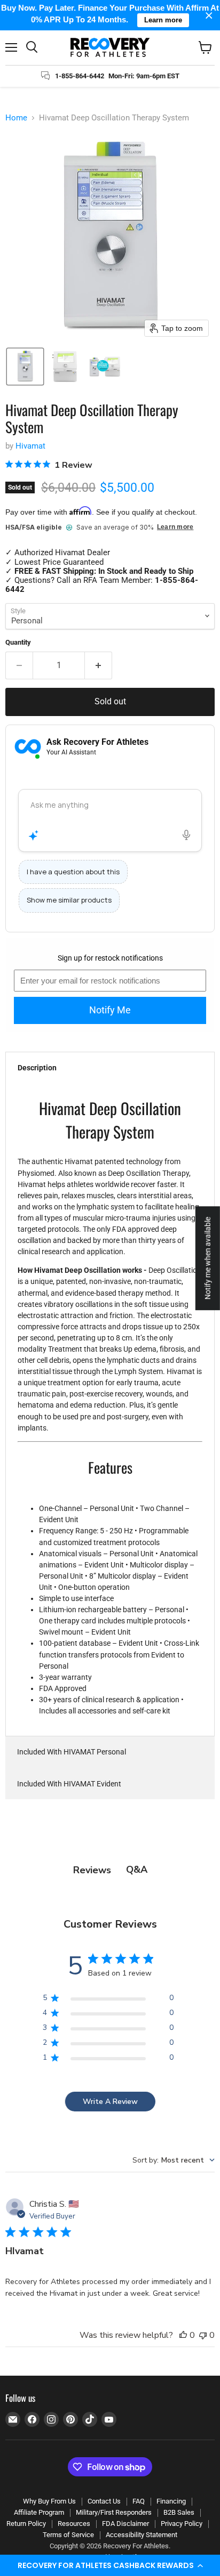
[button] (110, 2565)
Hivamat (30, 446)
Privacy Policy (182, 2524)
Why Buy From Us (49, 2501)
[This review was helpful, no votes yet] (183, 2335)
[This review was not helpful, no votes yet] (203, 2335)
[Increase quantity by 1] (99, 665)
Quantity (18, 642)
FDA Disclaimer (125, 2524)
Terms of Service (68, 2535)
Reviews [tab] (92, 1870)
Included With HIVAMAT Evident (69, 1784)
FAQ (139, 2501)
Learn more (175, 527)
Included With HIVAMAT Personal (72, 1752)
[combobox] (174, 2160)
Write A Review (110, 2102)
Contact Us (104, 2501)
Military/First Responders (114, 2512)
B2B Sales (179, 2512)
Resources (74, 2524)
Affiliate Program (39, 2512)
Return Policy (26, 2524)
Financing (171, 2501)
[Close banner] (209, 15)
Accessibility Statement (142, 2535)
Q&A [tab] (137, 1870)
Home (16, 118)
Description (37, 1068)
